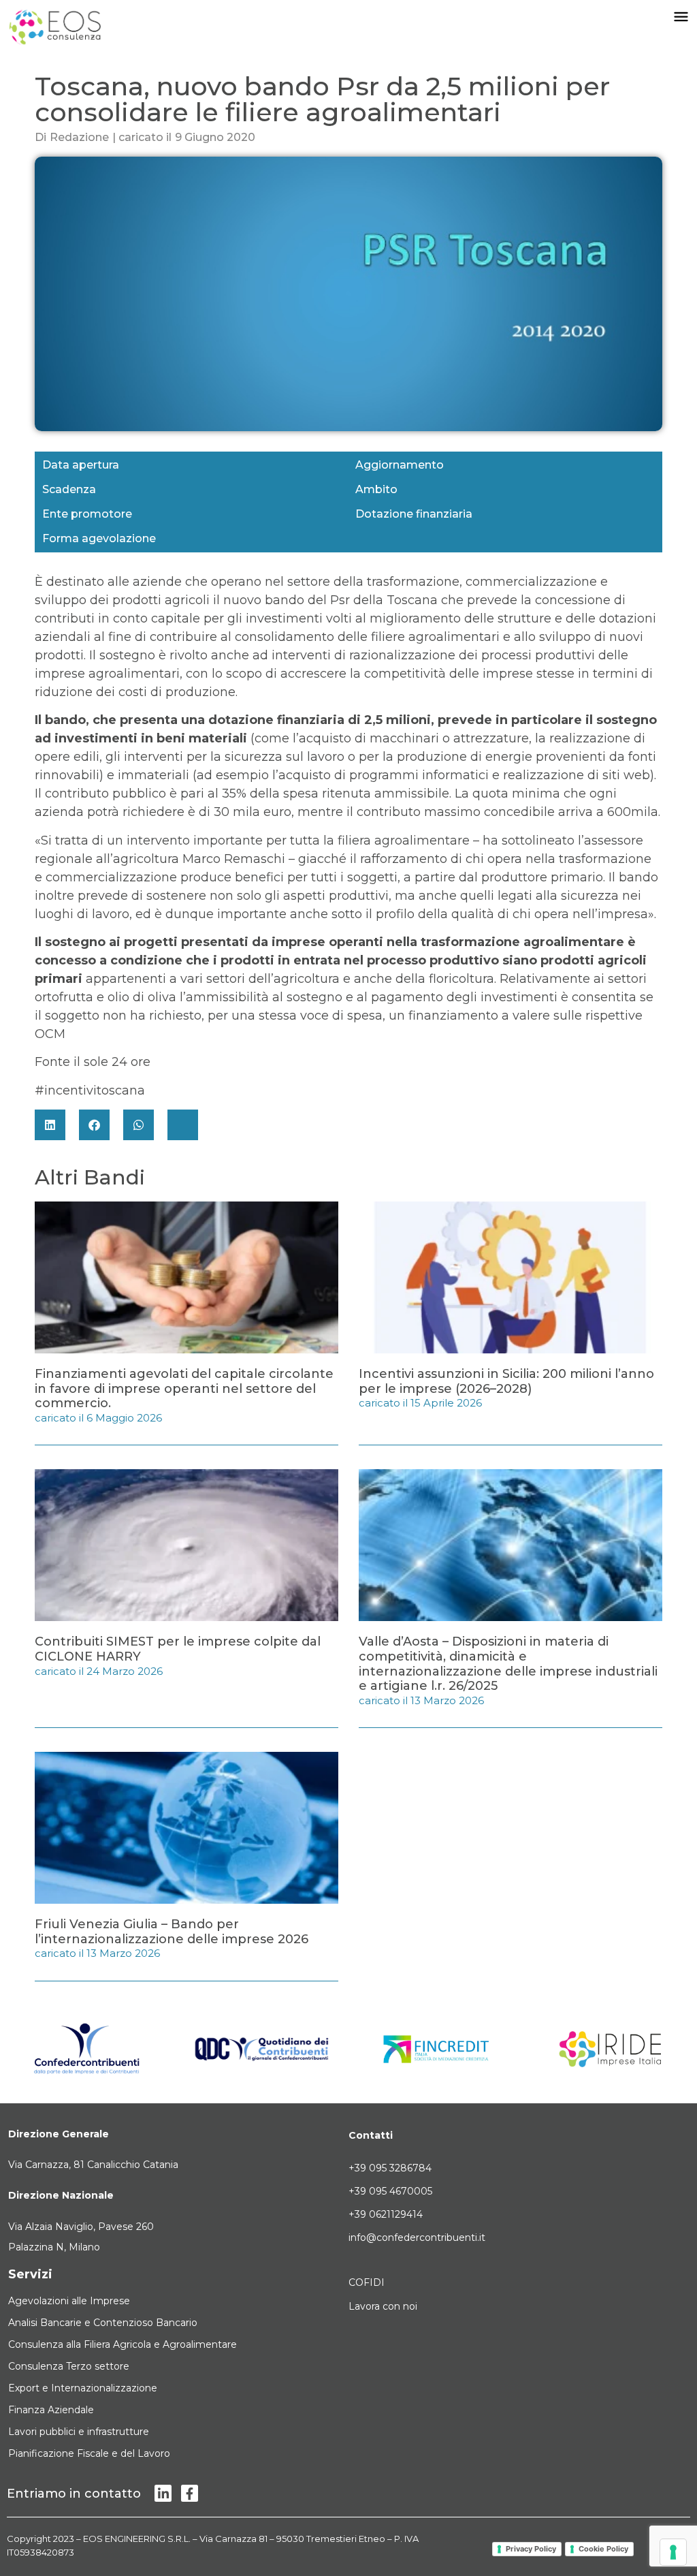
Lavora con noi (383, 2306)
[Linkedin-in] (163, 2493)
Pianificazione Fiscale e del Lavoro (89, 2453)
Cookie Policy (603, 2549)
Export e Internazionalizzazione (83, 2388)
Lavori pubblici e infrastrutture (79, 2432)
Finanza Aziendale (51, 2410)
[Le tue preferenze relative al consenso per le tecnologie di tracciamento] (673, 2552)
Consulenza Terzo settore (69, 2366)
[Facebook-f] (190, 2493)
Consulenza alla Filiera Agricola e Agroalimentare (123, 2344)
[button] (50, 1125)
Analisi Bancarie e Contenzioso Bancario (103, 2323)
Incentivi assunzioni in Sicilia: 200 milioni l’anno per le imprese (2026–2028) (506, 1381)
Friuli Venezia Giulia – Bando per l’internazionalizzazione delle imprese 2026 (172, 1932)
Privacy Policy (531, 2549)
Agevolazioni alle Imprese (69, 2301)
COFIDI (367, 2282)
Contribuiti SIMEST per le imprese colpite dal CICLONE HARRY (178, 1649)
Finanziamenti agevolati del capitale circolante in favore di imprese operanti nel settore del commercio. (184, 1388)
